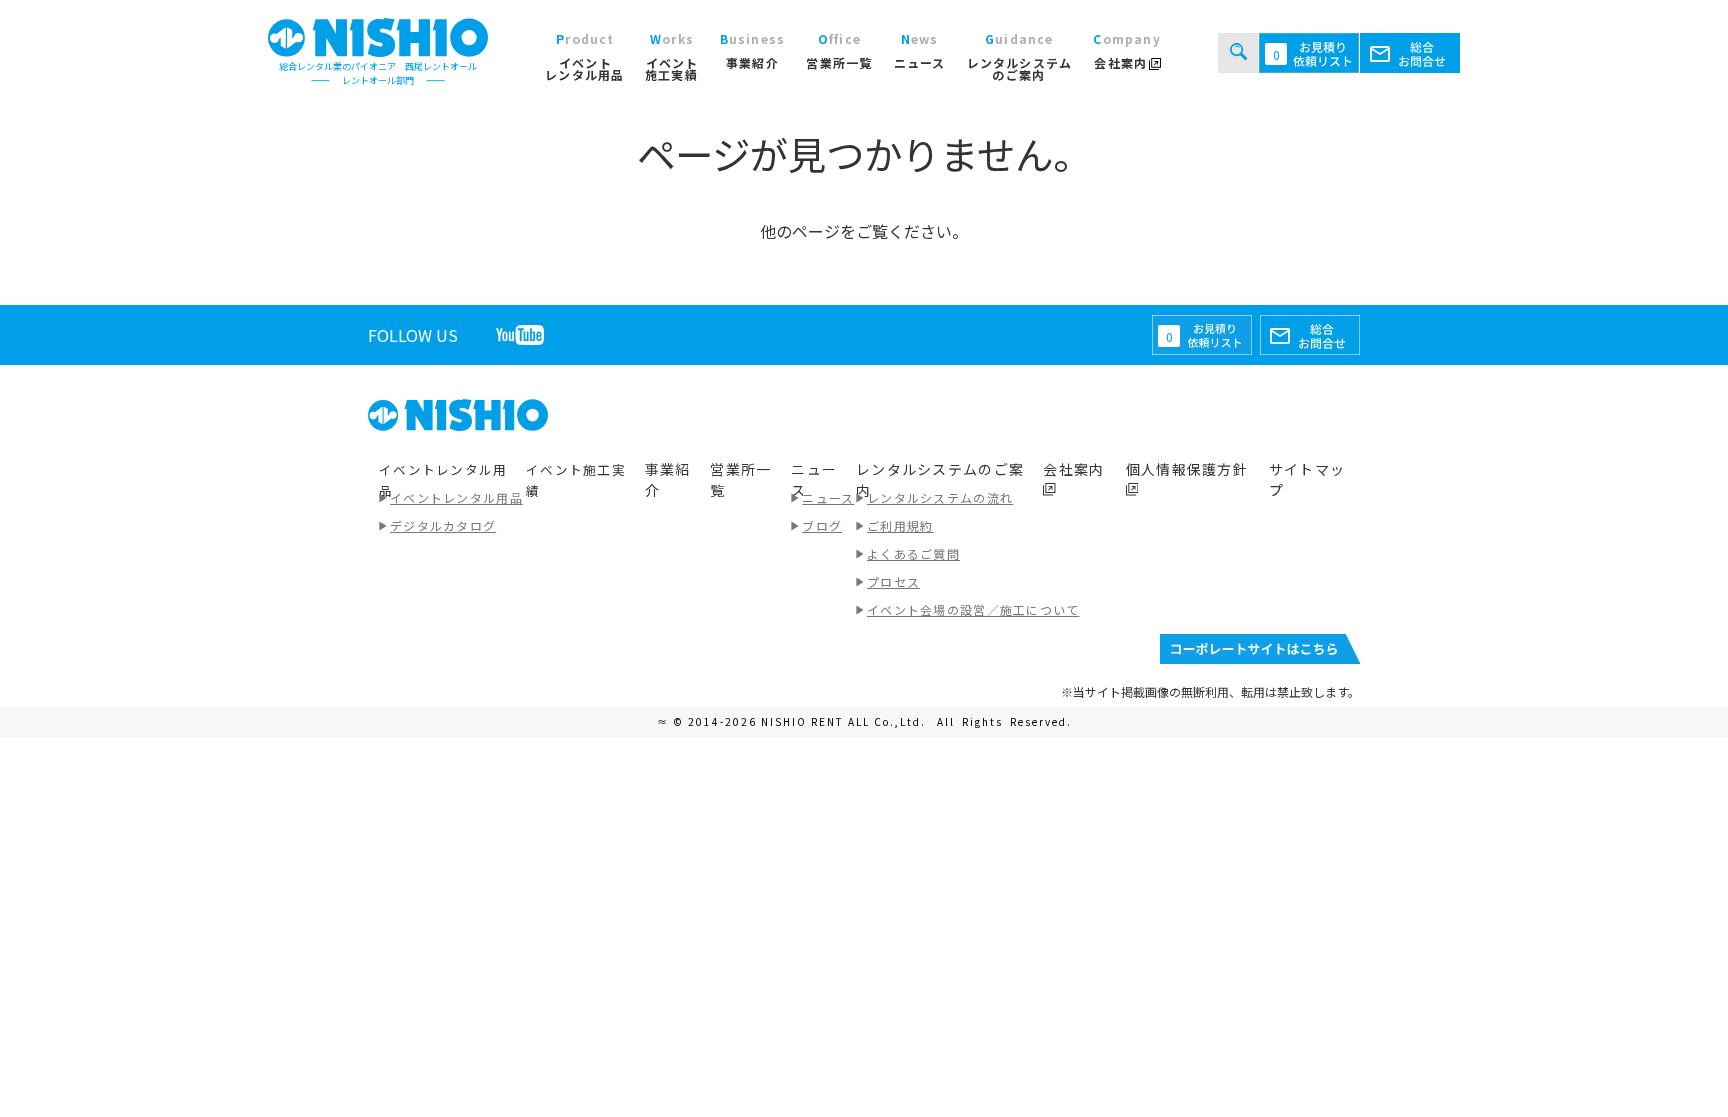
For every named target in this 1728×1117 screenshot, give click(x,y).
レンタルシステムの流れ (940, 497)
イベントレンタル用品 (456, 497)
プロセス (893, 581)
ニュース (828, 497)
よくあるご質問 (913, 553)
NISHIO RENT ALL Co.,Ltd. (845, 721)
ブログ (822, 525)
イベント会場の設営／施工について (973, 609)
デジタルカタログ (443, 525)
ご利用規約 (900, 525)
